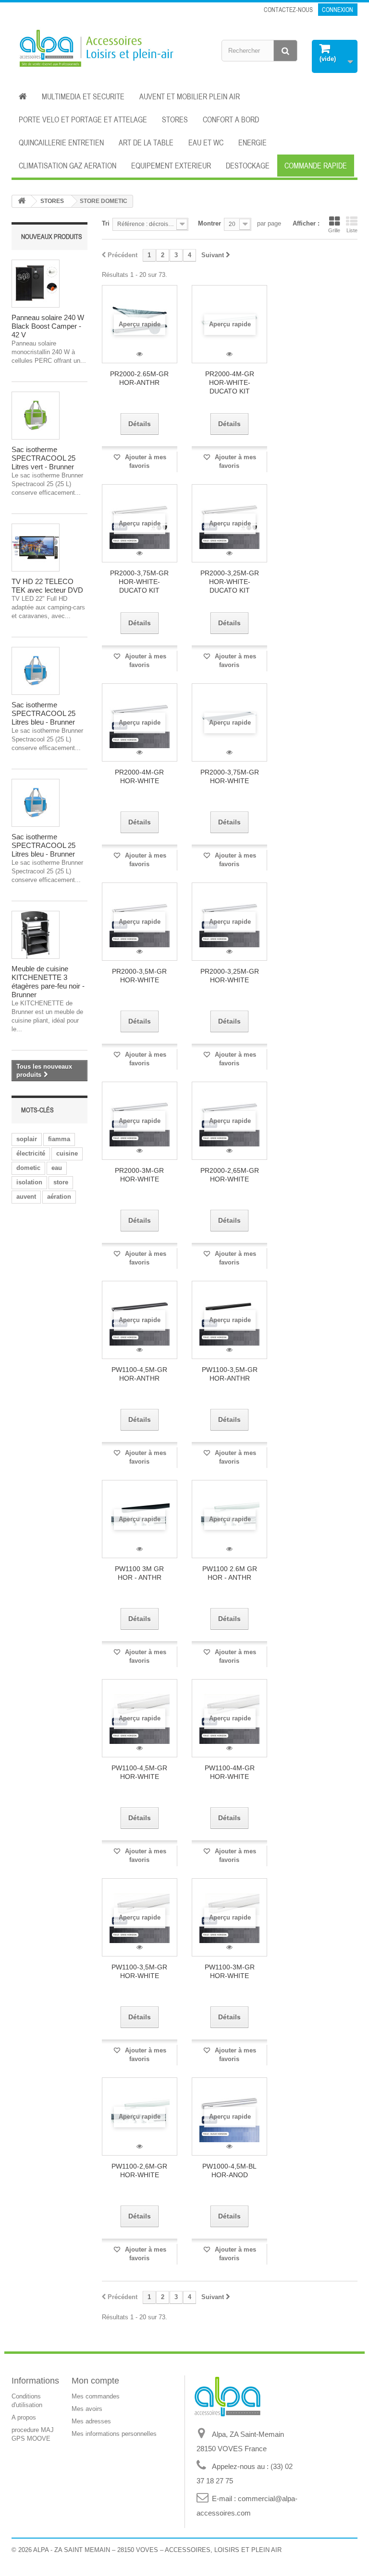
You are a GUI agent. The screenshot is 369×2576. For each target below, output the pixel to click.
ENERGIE (252, 143)
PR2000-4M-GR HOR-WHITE (139, 776)
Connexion (338, 10)
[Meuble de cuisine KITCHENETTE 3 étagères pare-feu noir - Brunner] (36, 935)
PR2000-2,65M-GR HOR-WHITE (230, 1175)
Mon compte (95, 2381)
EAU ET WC (206, 143)
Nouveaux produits (52, 237)
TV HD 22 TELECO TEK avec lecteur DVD (47, 586)
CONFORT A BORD (231, 119)
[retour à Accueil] (22, 201)
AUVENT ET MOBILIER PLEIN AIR (190, 96)
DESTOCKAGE (248, 166)
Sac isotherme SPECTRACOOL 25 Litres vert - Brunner (43, 458)
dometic (28, 1168)
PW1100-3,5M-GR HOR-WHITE (139, 1971)
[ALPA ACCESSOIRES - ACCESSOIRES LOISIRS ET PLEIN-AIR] (94, 49)
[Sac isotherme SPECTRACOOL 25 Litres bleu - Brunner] (36, 671)
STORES (175, 119)
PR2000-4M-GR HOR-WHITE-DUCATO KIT (230, 382)
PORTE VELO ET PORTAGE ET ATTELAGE (83, 119)
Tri (106, 223)
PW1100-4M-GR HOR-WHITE (230, 1772)
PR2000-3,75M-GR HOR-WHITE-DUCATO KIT (139, 582)
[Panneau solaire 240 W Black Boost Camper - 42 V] (36, 284)
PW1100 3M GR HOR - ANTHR (139, 1573)
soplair (27, 1139)
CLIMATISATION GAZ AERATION (68, 166)
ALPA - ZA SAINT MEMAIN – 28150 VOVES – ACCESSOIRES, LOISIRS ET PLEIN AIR (157, 2550)
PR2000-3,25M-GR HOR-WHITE (230, 976)
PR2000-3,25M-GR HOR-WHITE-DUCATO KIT (230, 582)
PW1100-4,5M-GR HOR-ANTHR (139, 1374)
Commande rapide (316, 166)
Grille (334, 230)
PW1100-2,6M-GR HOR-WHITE (139, 2171)
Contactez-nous (288, 10)
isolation (29, 1182)
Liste (352, 230)
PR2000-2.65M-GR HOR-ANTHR (139, 378)
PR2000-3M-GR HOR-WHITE (139, 1175)
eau (57, 1168)
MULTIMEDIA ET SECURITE (83, 96)
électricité (31, 1153)
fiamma (59, 1139)
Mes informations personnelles (114, 2434)
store (61, 1182)
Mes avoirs (87, 2409)
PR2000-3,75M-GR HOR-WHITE (230, 776)
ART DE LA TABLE (146, 143)
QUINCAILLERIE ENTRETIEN (61, 143)
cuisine (67, 1153)
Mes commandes (96, 2396)
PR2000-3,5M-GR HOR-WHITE (139, 976)
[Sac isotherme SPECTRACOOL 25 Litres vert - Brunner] (36, 416)
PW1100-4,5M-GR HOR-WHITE (139, 1772)
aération (59, 1197)
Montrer (209, 223)
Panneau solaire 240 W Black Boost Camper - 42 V (48, 326)
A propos (24, 2417)
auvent (26, 1197)
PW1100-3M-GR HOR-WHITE (230, 1971)
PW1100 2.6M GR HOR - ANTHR (230, 1573)
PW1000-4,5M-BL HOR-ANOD (229, 2171)
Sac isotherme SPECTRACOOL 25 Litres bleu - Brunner (43, 713)
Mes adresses (91, 2421)
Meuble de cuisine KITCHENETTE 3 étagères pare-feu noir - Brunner (48, 982)
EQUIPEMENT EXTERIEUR (171, 166)
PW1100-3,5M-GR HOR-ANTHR (230, 1374)
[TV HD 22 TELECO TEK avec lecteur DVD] (36, 548)
